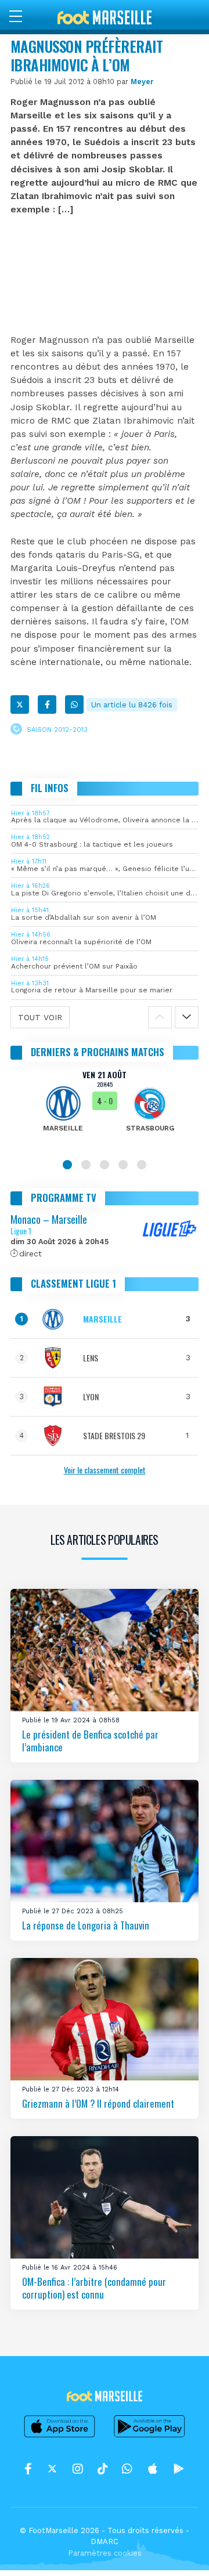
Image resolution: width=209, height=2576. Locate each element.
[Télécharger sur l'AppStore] (60, 2437)
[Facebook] (47, 704)
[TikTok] (102, 2469)
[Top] (178, 2550)
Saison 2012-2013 (57, 730)
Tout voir (40, 1017)
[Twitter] (20, 704)
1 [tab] (67, 1165)
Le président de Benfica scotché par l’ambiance (90, 1741)
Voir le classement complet (105, 1470)
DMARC (105, 2541)
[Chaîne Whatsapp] (127, 2469)
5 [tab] (142, 1165)
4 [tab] (123, 1165)
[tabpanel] (105, 1109)
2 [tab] (86, 1165)
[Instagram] (78, 2469)
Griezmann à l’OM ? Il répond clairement (98, 2103)
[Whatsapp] (74, 704)
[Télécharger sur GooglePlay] (150, 2437)
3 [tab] (105, 1165)
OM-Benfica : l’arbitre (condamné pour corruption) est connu (94, 2288)
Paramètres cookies (105, 2553)
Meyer (142, 82)
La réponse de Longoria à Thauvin (86, 1925)
